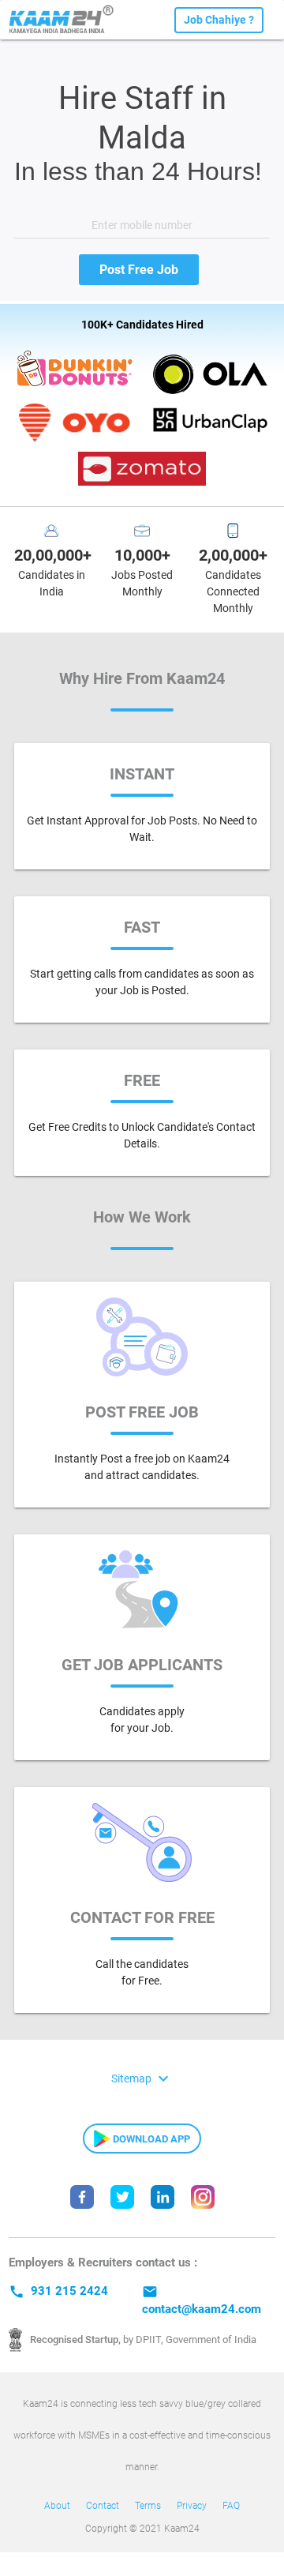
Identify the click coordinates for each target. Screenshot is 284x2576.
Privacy (192, 2506)
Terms (148, 2506)
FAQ (231, 2506)
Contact (103, 2506)
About (57, 2506)
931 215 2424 (58, 2291)
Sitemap (142, 2078)
